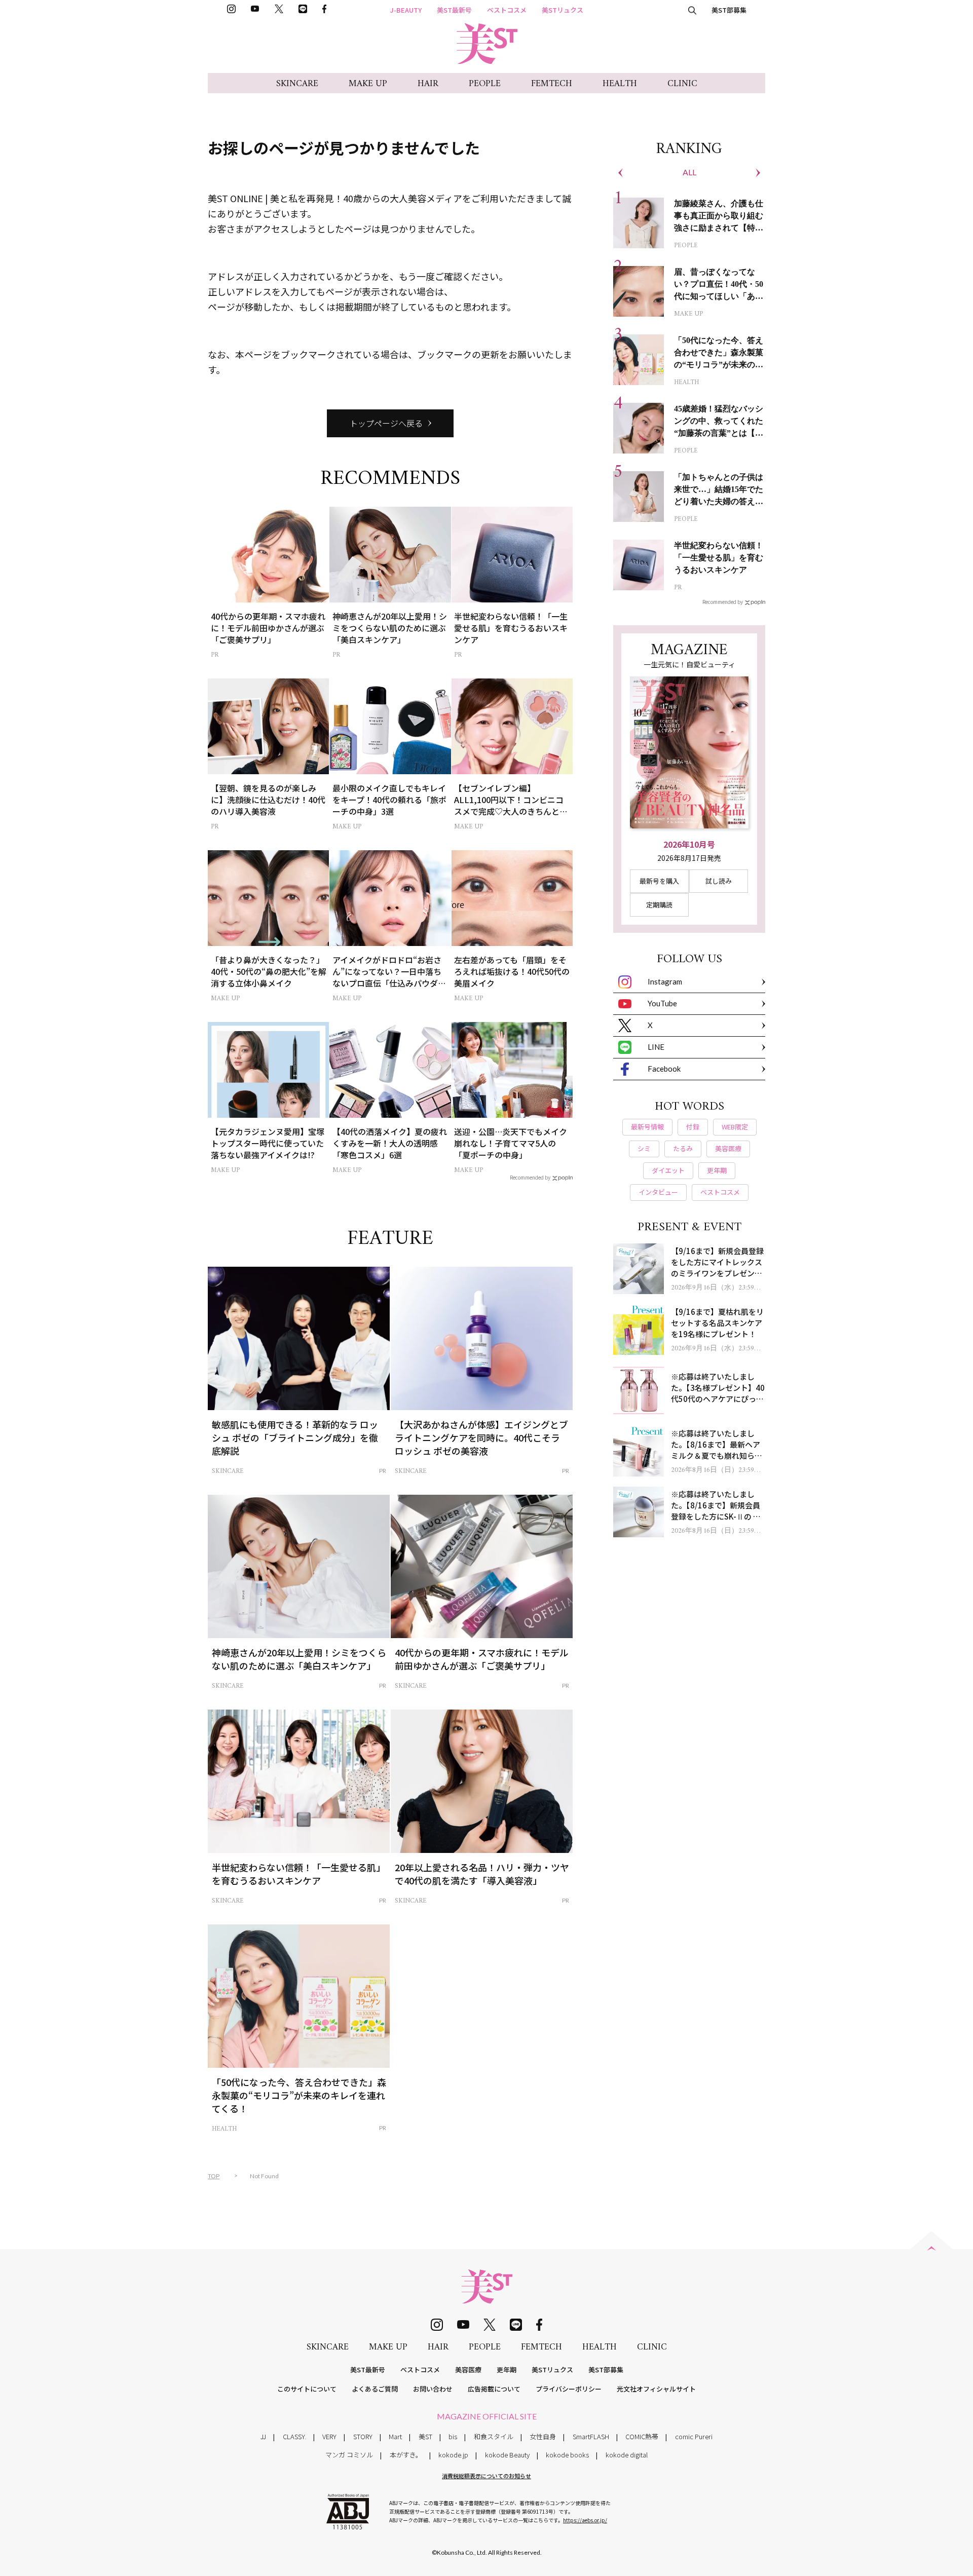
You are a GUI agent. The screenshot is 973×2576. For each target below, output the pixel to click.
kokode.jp (453, 2455)
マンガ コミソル (349, 2455)
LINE (656, 1047)
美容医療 (468, 2370)
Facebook (664, 1069)
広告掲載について (494, 2389)
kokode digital (627, 2455)
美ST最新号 (454, 10)
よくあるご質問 (375, 2389)
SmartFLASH (591, 2436)
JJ (263, 2436)
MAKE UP (368, 84)
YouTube (662, 1003)
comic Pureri (694, 2436)
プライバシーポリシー (569, 2389)
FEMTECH (552, 84)
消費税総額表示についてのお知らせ (486, 2476)
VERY (329, 2436)
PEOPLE (485, 84)
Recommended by (530, 1177)
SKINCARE (297, 84)
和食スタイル (494, 2436)
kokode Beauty (507, 2455)
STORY (363, 2436)
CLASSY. (294, 2436)
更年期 (507, 2370)
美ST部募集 (729, 10)
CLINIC (682, 84)
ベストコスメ (507, 10)
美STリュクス (563, 10)
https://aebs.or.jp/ (585, 2520)
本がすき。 (406, 2455)
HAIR (428, 84)
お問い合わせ (433, 2389)
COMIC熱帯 (642, 2436)
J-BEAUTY (406, 10)
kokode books (567, 2455)
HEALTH (620, 84)
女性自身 (543, 2436)
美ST (425, 2436)
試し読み (719, 881)
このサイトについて (307, 2389)
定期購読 (659, 905)
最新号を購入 (659, 881)
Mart (395, 2436)
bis (453, 2436)
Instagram (665, 981)
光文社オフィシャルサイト (656, 2389)
